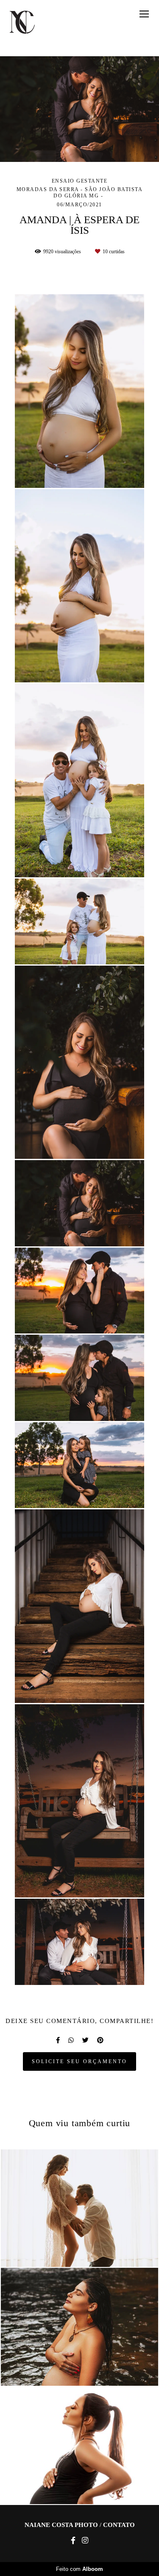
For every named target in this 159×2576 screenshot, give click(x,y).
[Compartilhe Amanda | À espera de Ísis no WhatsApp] (71, 2040)
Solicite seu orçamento (79, 2061)
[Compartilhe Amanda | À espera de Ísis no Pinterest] (100, 2040)
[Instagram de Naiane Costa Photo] (85, 2541)
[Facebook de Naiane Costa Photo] (73, 2541)
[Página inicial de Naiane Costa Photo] (22, 23)
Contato (119, 2525)
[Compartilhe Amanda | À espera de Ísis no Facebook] (58, 2040)
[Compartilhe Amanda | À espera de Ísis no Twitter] (85, 2040)
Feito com (79, 2569)
